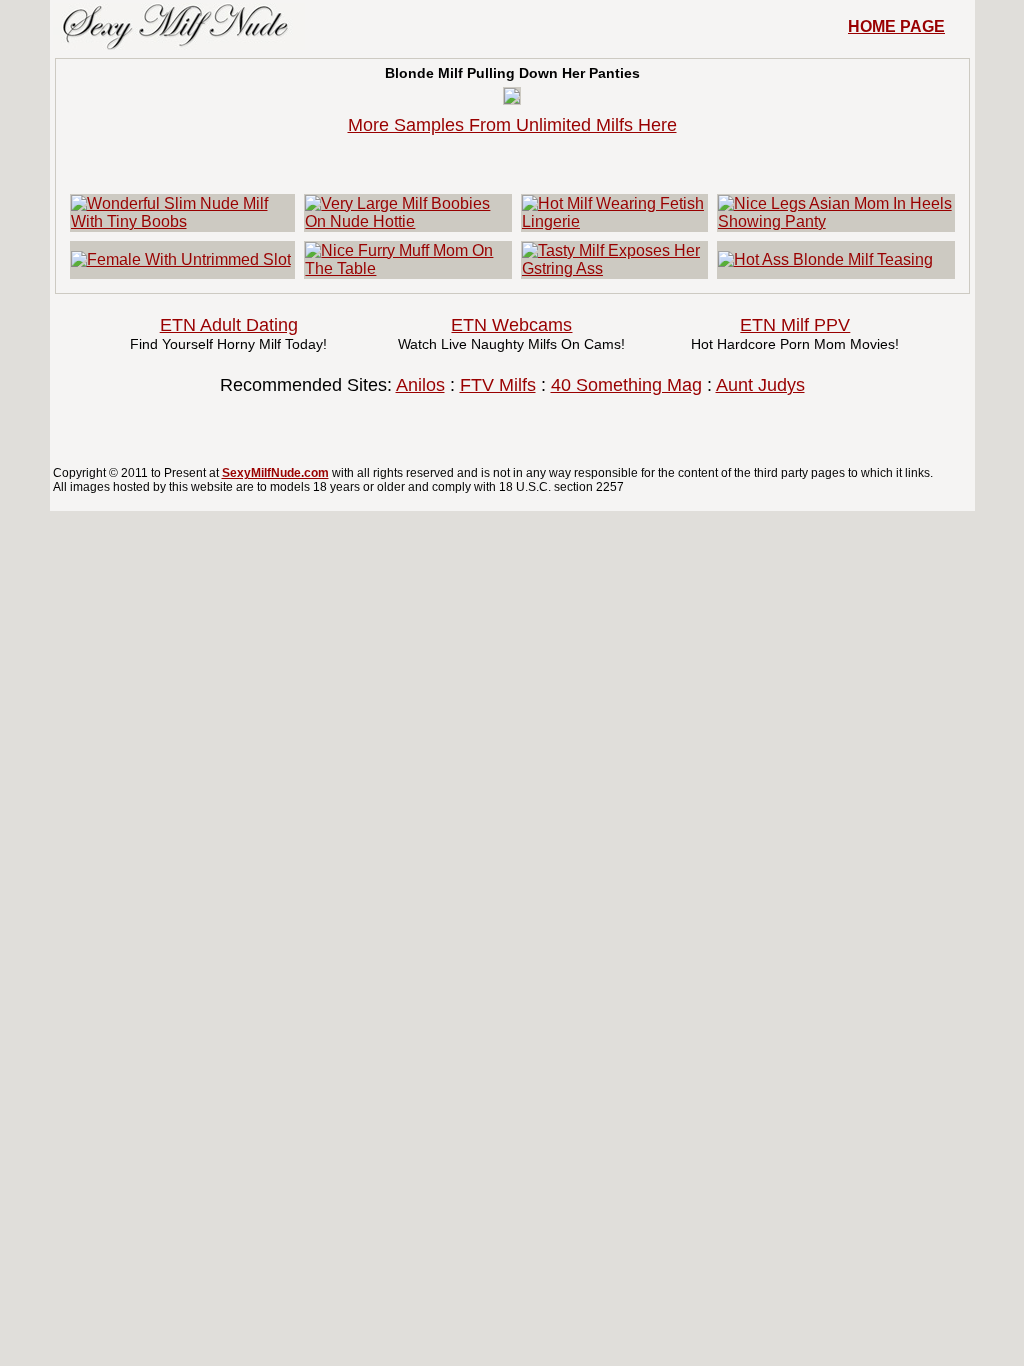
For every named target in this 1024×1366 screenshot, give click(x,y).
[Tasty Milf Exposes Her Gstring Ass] (614, 268)
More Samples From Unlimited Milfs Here (512, 125)
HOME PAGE (896, 26)
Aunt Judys (760, 385)
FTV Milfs (498, 385)
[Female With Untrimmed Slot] (181, 259)
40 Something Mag (626, 385)
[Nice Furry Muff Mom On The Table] (408, 268)
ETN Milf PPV (795, 325)
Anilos (420, 385)
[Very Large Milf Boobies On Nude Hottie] (408, 221)
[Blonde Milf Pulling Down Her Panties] (512, 98)
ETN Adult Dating (229, 325)
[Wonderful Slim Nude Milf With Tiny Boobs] (183, 221)
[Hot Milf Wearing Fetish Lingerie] (614, 221)
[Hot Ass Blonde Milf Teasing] (825, 259)
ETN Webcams (511, 325)
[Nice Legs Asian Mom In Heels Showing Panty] (836, 221)
